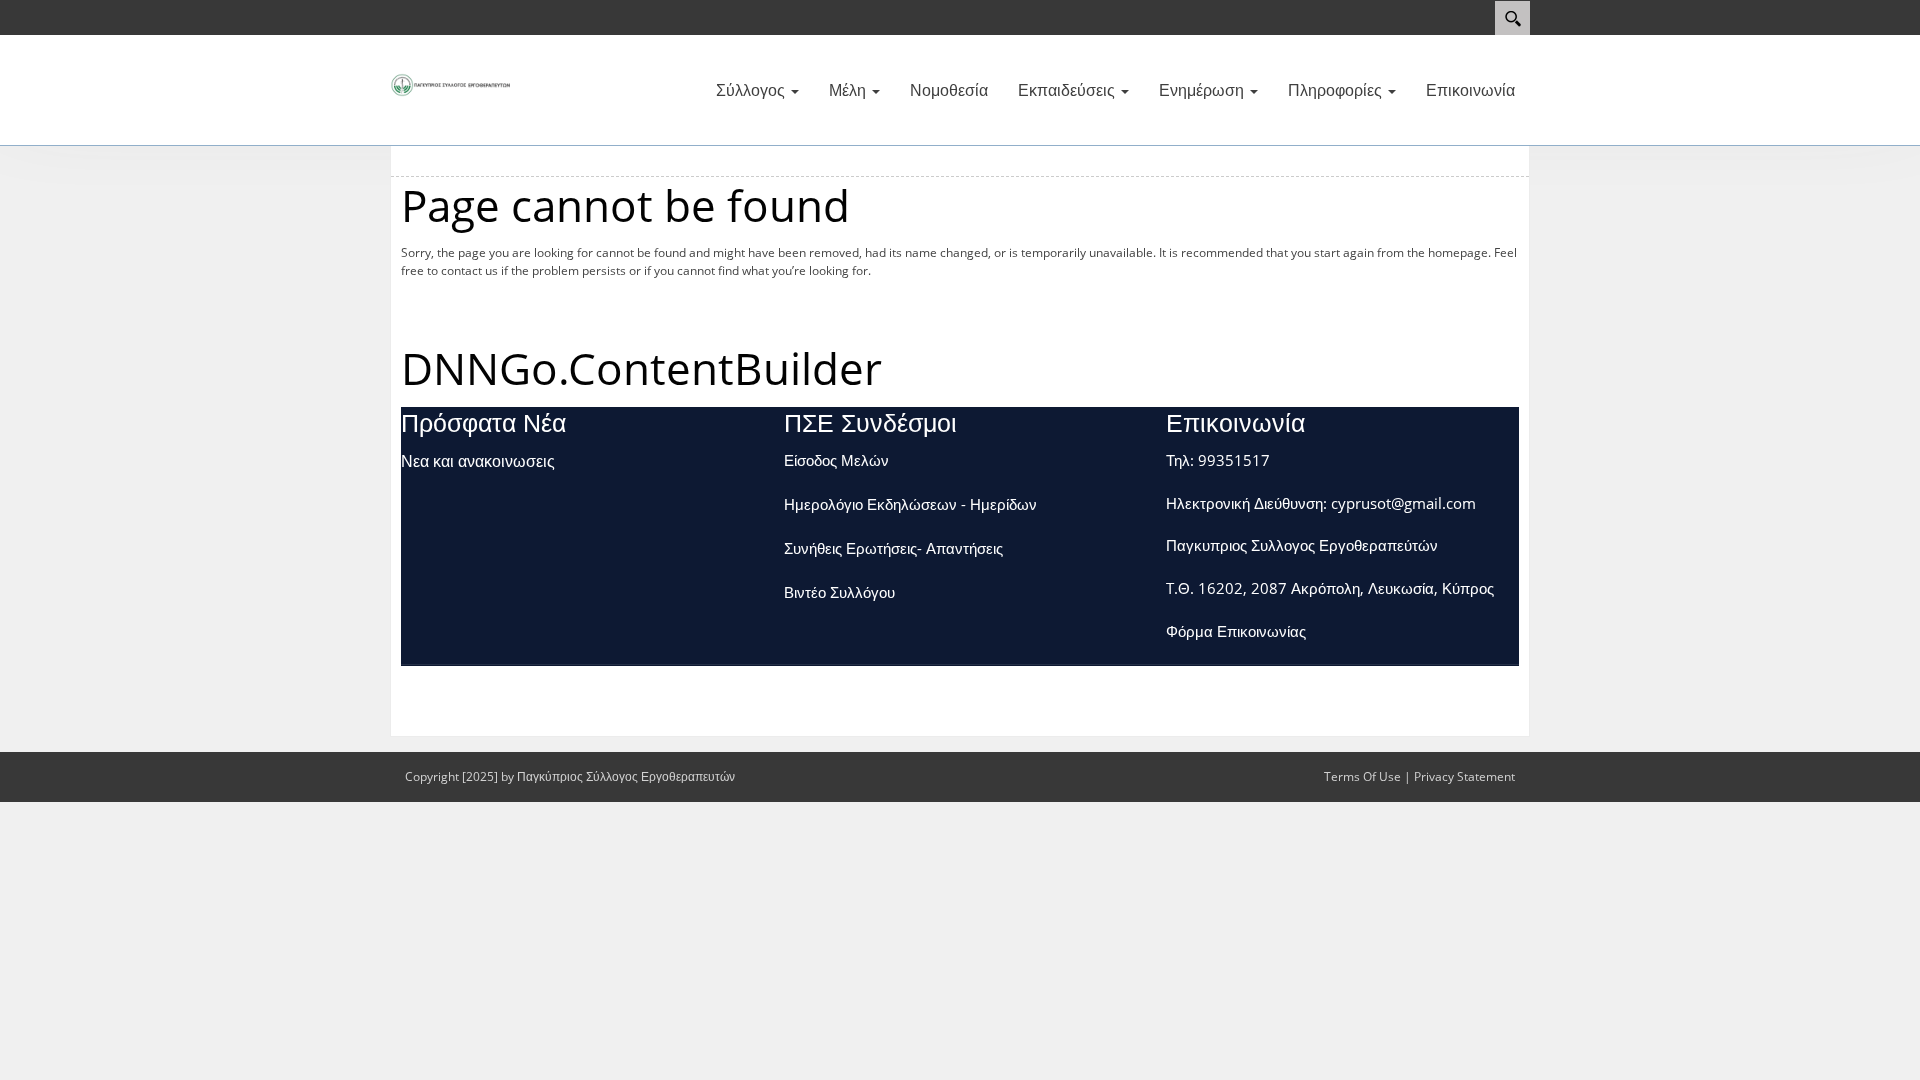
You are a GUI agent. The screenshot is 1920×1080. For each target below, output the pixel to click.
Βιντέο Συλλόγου (839, 592)
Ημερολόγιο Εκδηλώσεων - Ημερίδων (910, 504)
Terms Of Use (1362, 776)
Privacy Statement (1464, 776)
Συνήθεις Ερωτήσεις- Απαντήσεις (893, 548)
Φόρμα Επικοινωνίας (1236, 631)
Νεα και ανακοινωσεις (478, 461)
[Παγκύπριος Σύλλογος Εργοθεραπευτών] (450, 83)
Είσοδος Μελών (836, 460)
